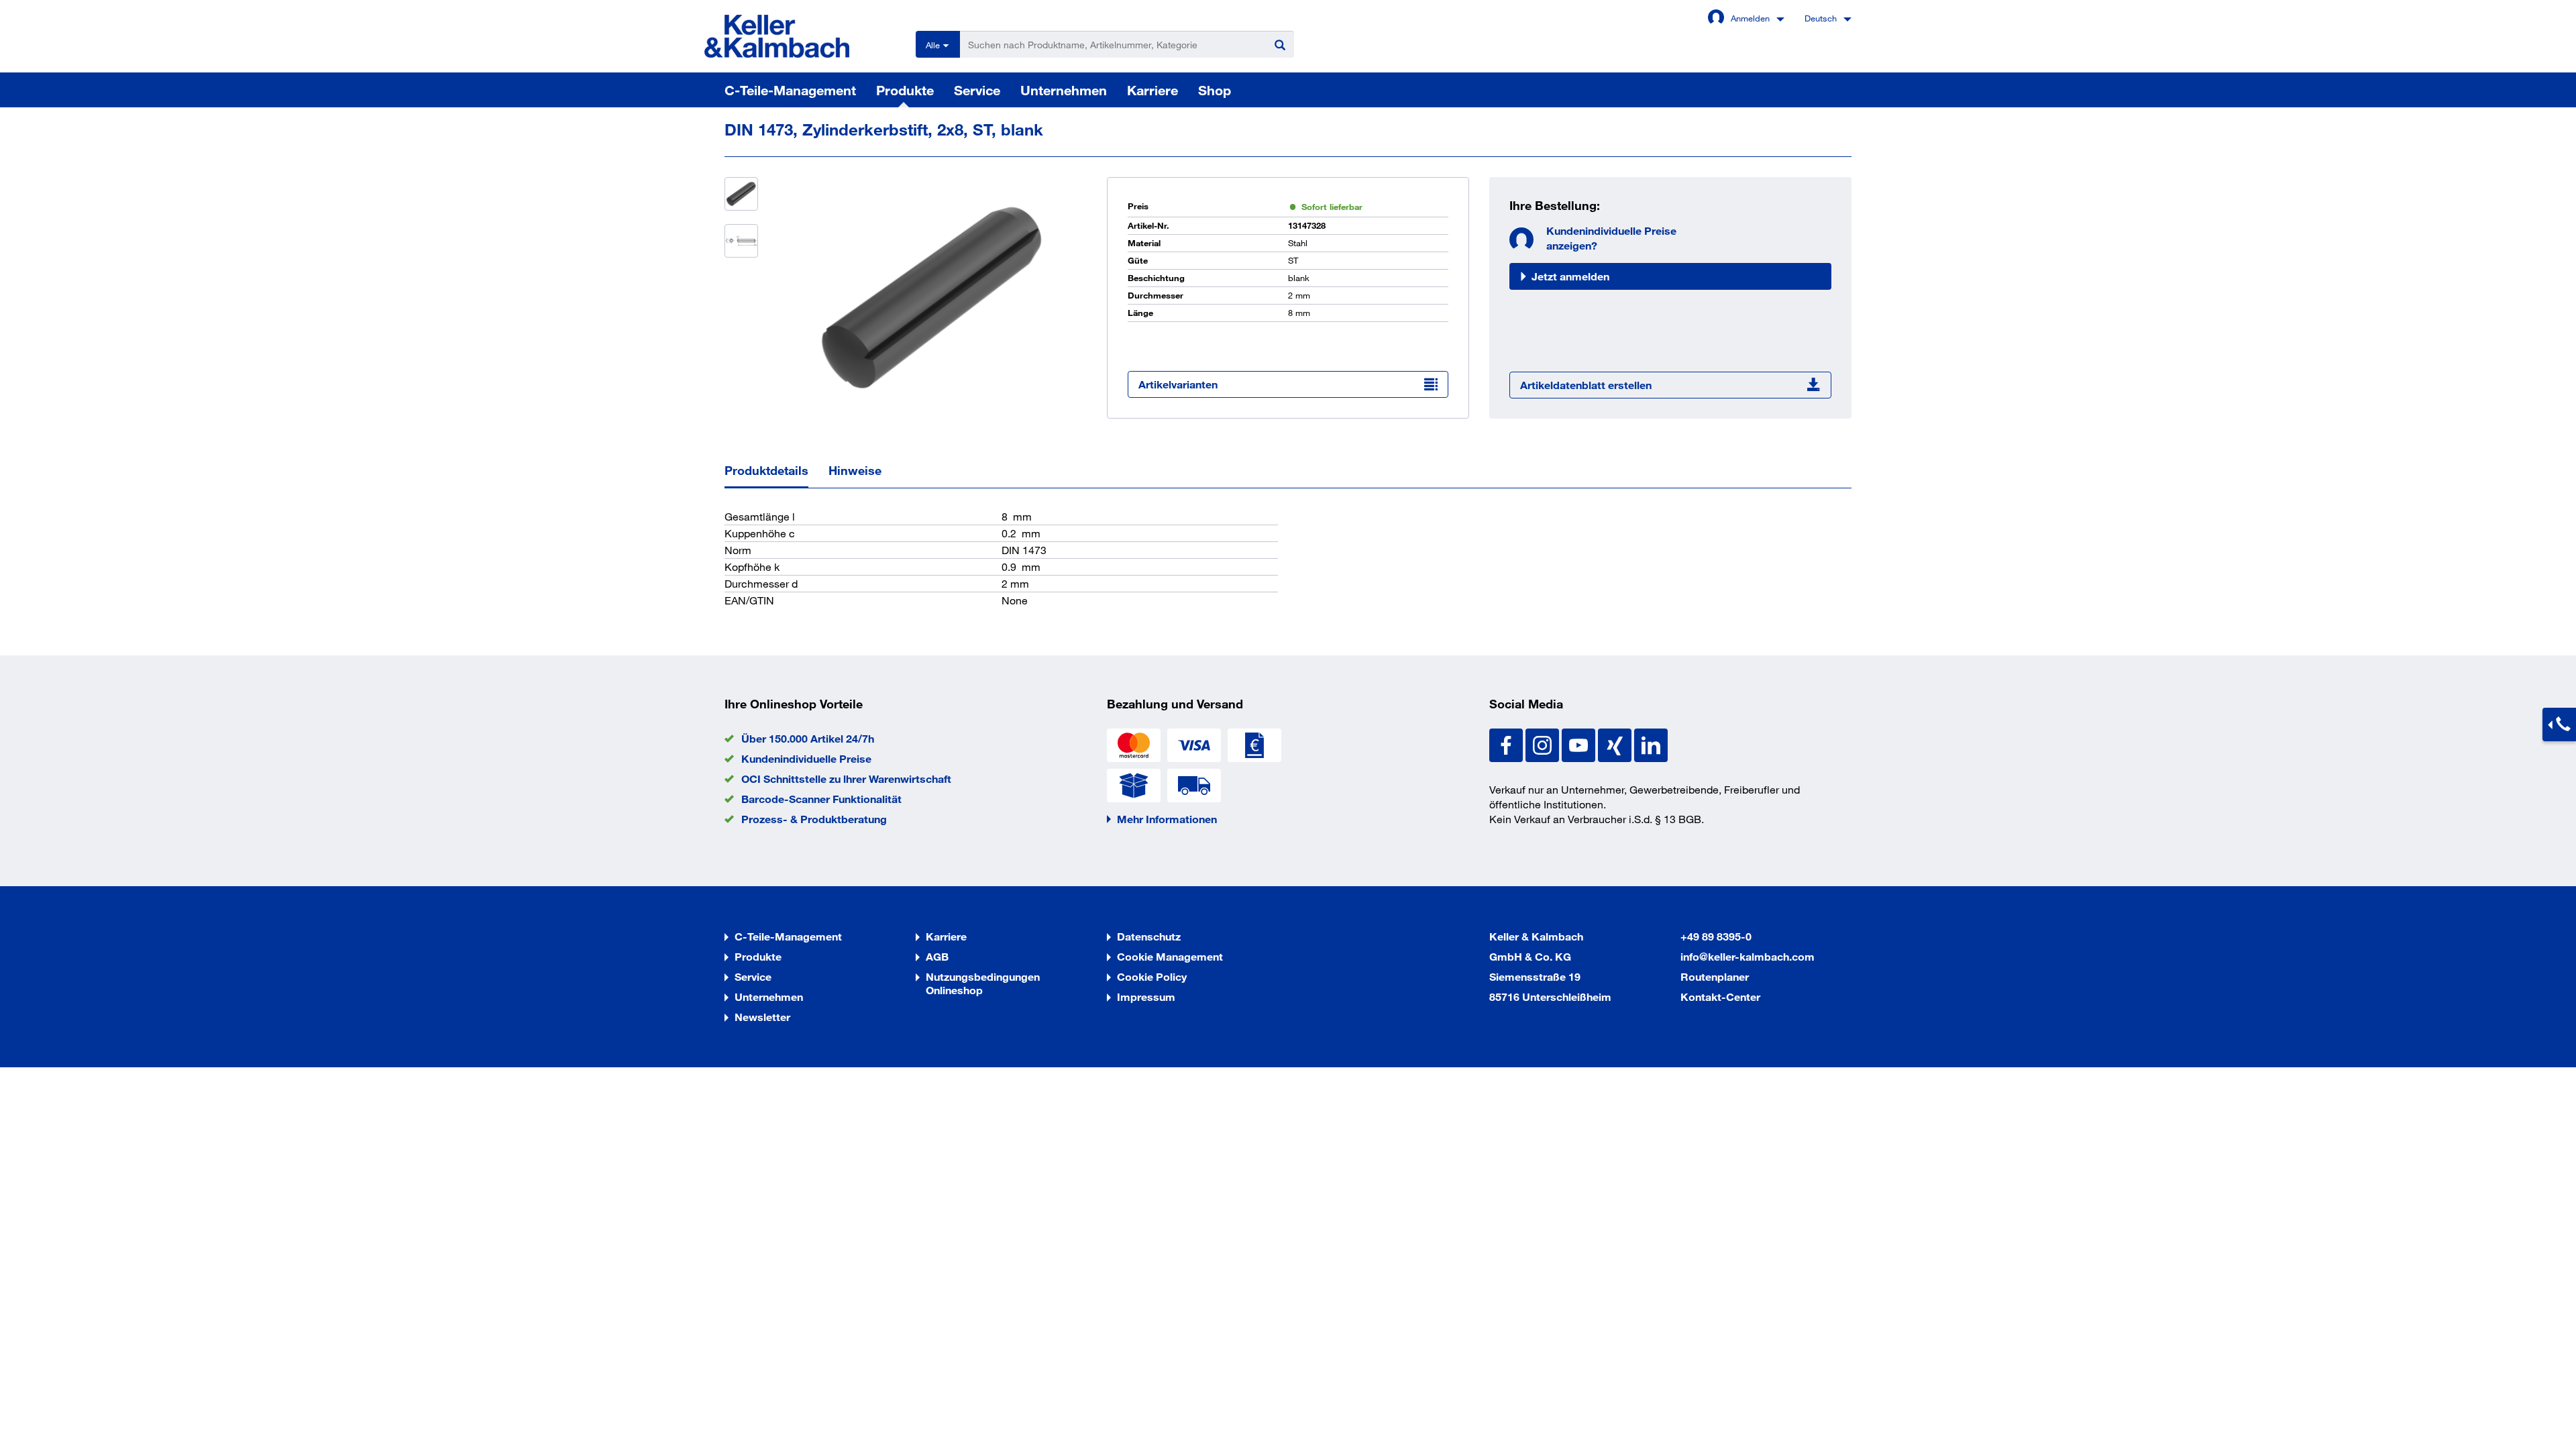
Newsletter (762, 1017)
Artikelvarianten (1178, 384)
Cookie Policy (1152, 976)
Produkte (905, 90)
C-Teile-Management (790, 90)
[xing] (1616, 744)
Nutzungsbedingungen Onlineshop (983, 983)
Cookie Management (1170, 956)
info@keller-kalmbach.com (1748, 956)
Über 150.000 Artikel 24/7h (808, 738)
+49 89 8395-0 (1716, 936)
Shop (1215, 90)
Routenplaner (1715, 976)
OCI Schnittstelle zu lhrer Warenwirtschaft (846, 779)
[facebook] (1507, 744)
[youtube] (1580, 744)
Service (977, 90)
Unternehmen (1064, 90)
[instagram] (1544, 744)
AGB (937, 956)
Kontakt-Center (1720, 997)
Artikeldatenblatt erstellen (1586, 385)
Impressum (1146, 997)
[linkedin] (1651, 744)
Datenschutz (1149, 936)
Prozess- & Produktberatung (814, 819)
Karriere (1152, 90)
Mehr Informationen (1167, 819)
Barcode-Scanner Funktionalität (821, 799)
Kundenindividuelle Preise (806, 758)
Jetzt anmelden (1570, 276)
